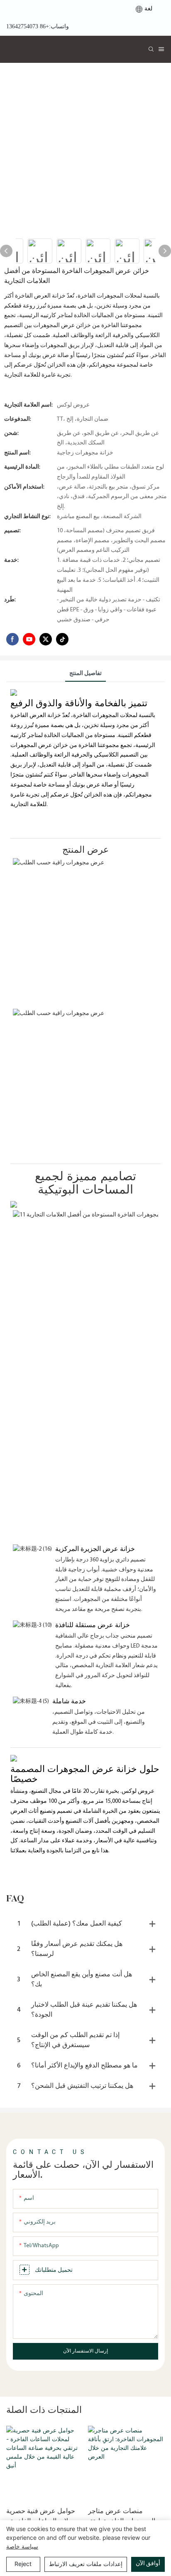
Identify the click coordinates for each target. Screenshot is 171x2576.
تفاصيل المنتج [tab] (85, 674)
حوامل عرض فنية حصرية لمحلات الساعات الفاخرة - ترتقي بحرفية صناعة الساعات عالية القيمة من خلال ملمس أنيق (42, 2516)
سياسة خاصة (22, 2546)
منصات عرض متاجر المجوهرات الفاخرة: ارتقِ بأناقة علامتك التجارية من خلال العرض (122, 2516)
